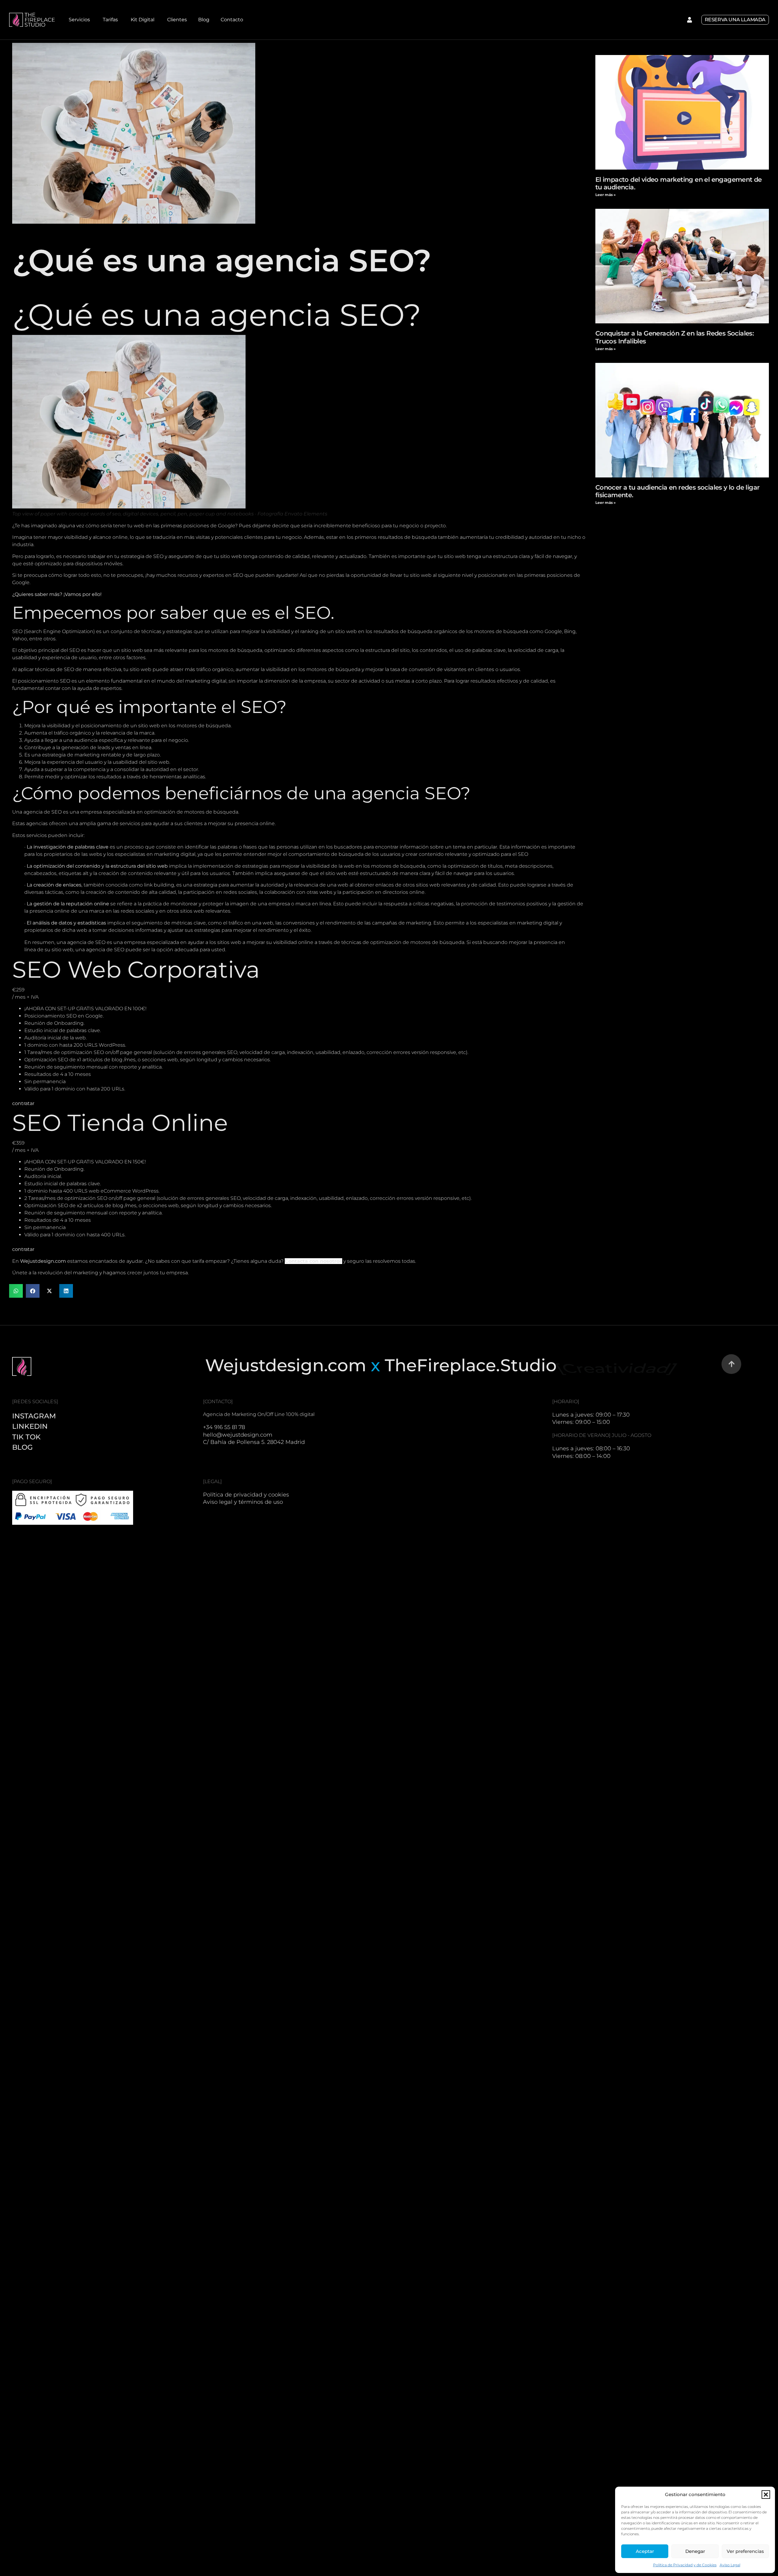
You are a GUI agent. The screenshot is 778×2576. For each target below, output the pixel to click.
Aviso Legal (730, 2565)
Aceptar (645, 2551)
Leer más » (606, 195)
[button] (766, 2495)
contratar (23, 1103)
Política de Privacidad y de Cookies (685, 2565)
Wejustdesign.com (43, 1261)
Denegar (695, 2551)
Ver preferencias (745, 2551)
